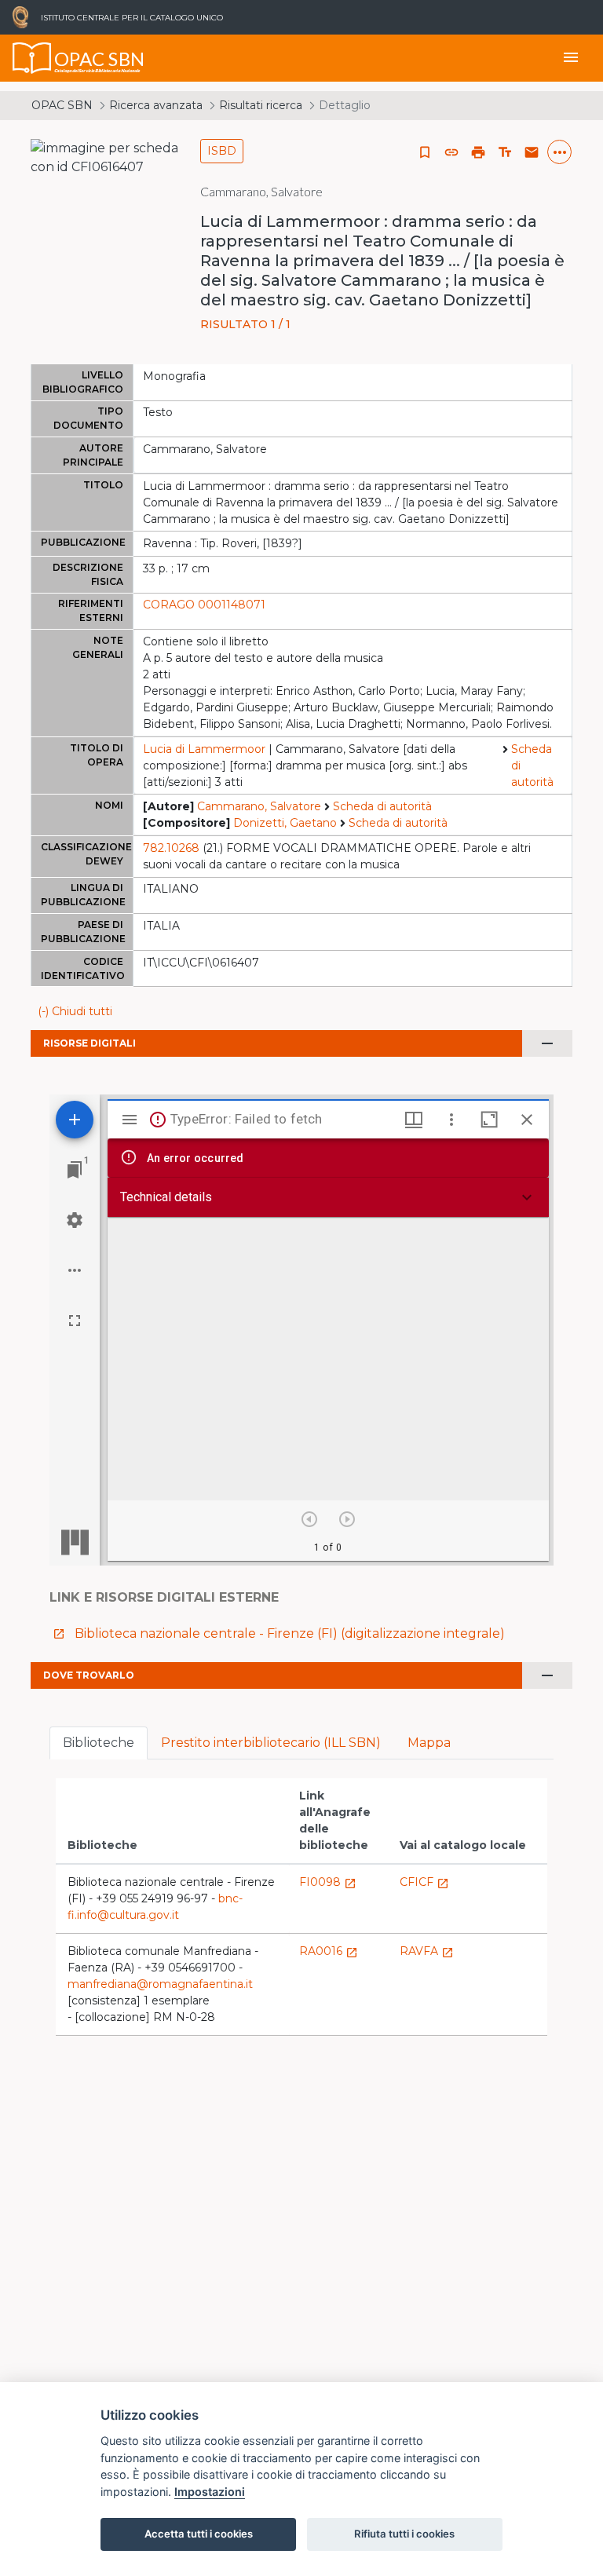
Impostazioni (210, 2492)
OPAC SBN (62, 105)
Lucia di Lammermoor (204, 749)
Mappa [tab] (429, 1743)
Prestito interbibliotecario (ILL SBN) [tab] (271, 1743)
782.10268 (171, 848)
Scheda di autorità (532, 765)
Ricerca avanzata (156, 105)
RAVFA (427, 1951)
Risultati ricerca (261, 105)
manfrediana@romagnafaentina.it (160, 1984)
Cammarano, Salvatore (259, 806)
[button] (451, 152)
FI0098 (328, 1882)
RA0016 (329, 1951)
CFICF (424, 1882)
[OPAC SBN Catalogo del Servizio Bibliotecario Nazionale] (32, 58)
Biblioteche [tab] (99, 1743)
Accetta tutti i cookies (199, 2534)
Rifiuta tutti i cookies (404, 2534)
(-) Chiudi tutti (75, 1011)
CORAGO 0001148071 (204, 605)
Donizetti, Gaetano (285, 823)
